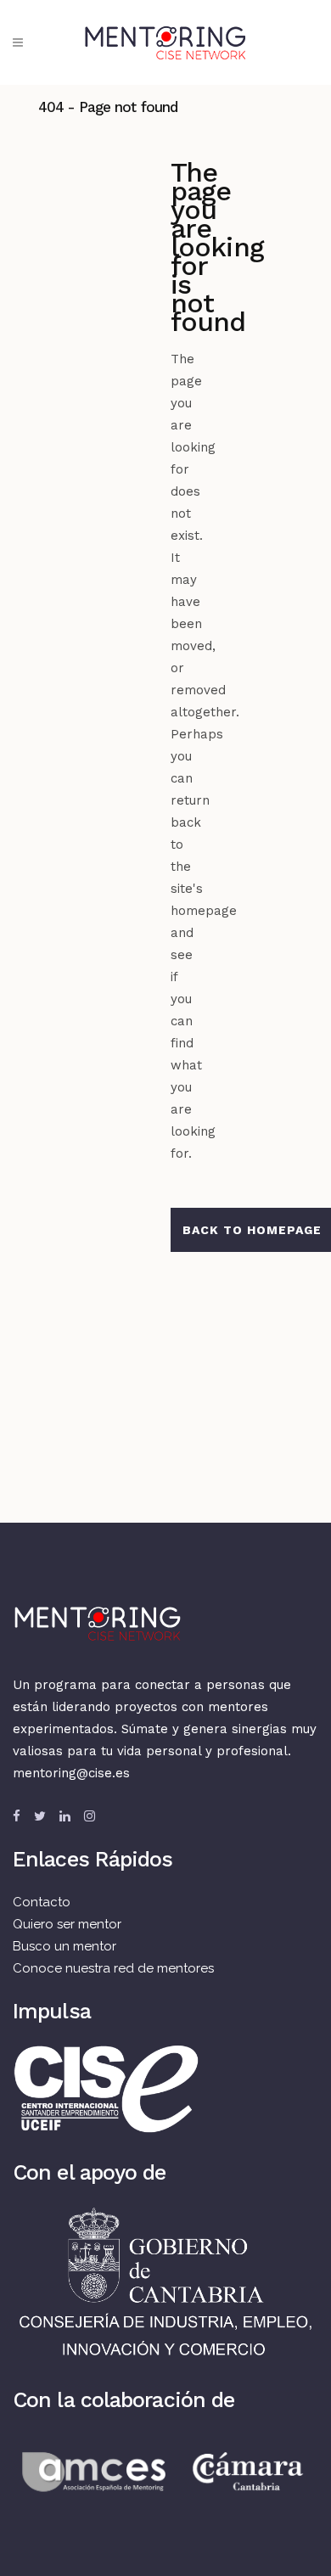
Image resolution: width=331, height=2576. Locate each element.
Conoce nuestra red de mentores (113, 1968)
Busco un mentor (65, 1946)
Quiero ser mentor (67, 1924)
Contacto (42, 1902)
